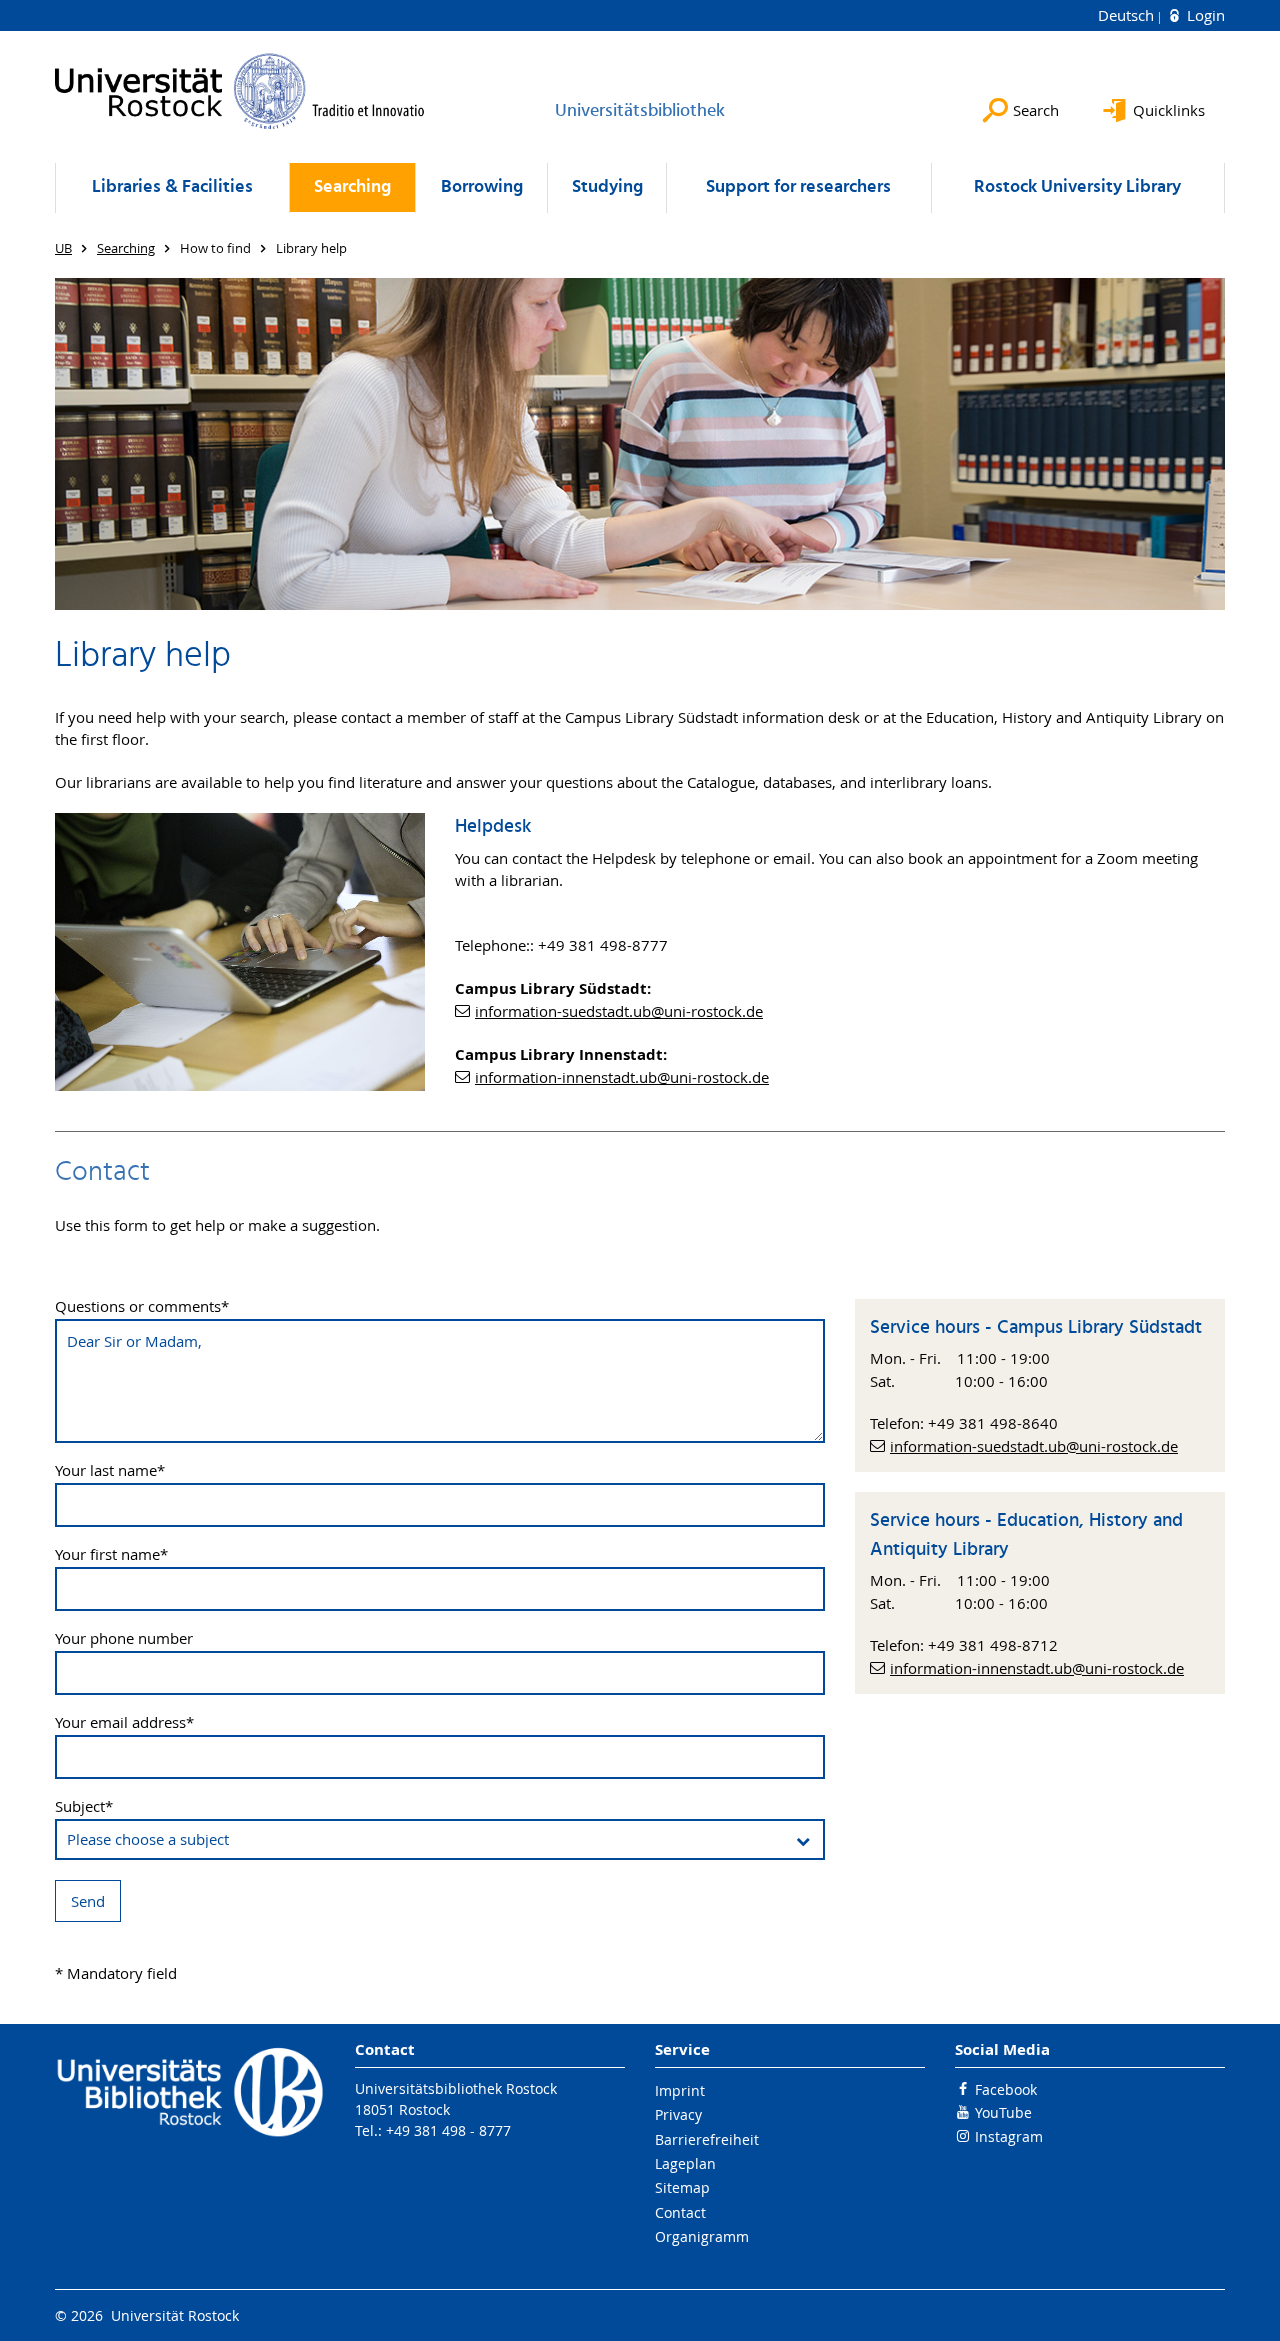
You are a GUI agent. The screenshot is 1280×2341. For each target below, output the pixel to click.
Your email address (124, 1722)
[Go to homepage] (240, 91)
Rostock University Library (1077, 187)
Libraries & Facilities (172, 187)
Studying (607, 187)
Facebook (1006, 2089)
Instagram (1009, 2136)
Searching (352, 187)
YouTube (1003, 2112)
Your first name (111, 1554)
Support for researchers (798, 187)
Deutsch (1128, 15)
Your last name (110, 1470)
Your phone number (124, 1638)
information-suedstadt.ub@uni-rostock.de (619, 1011)
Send (88, 1901)
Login (1204, 15)
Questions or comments (142, 1306)
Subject (84, 1806)
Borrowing (482, 187)
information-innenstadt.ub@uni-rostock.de (622, 1077)
